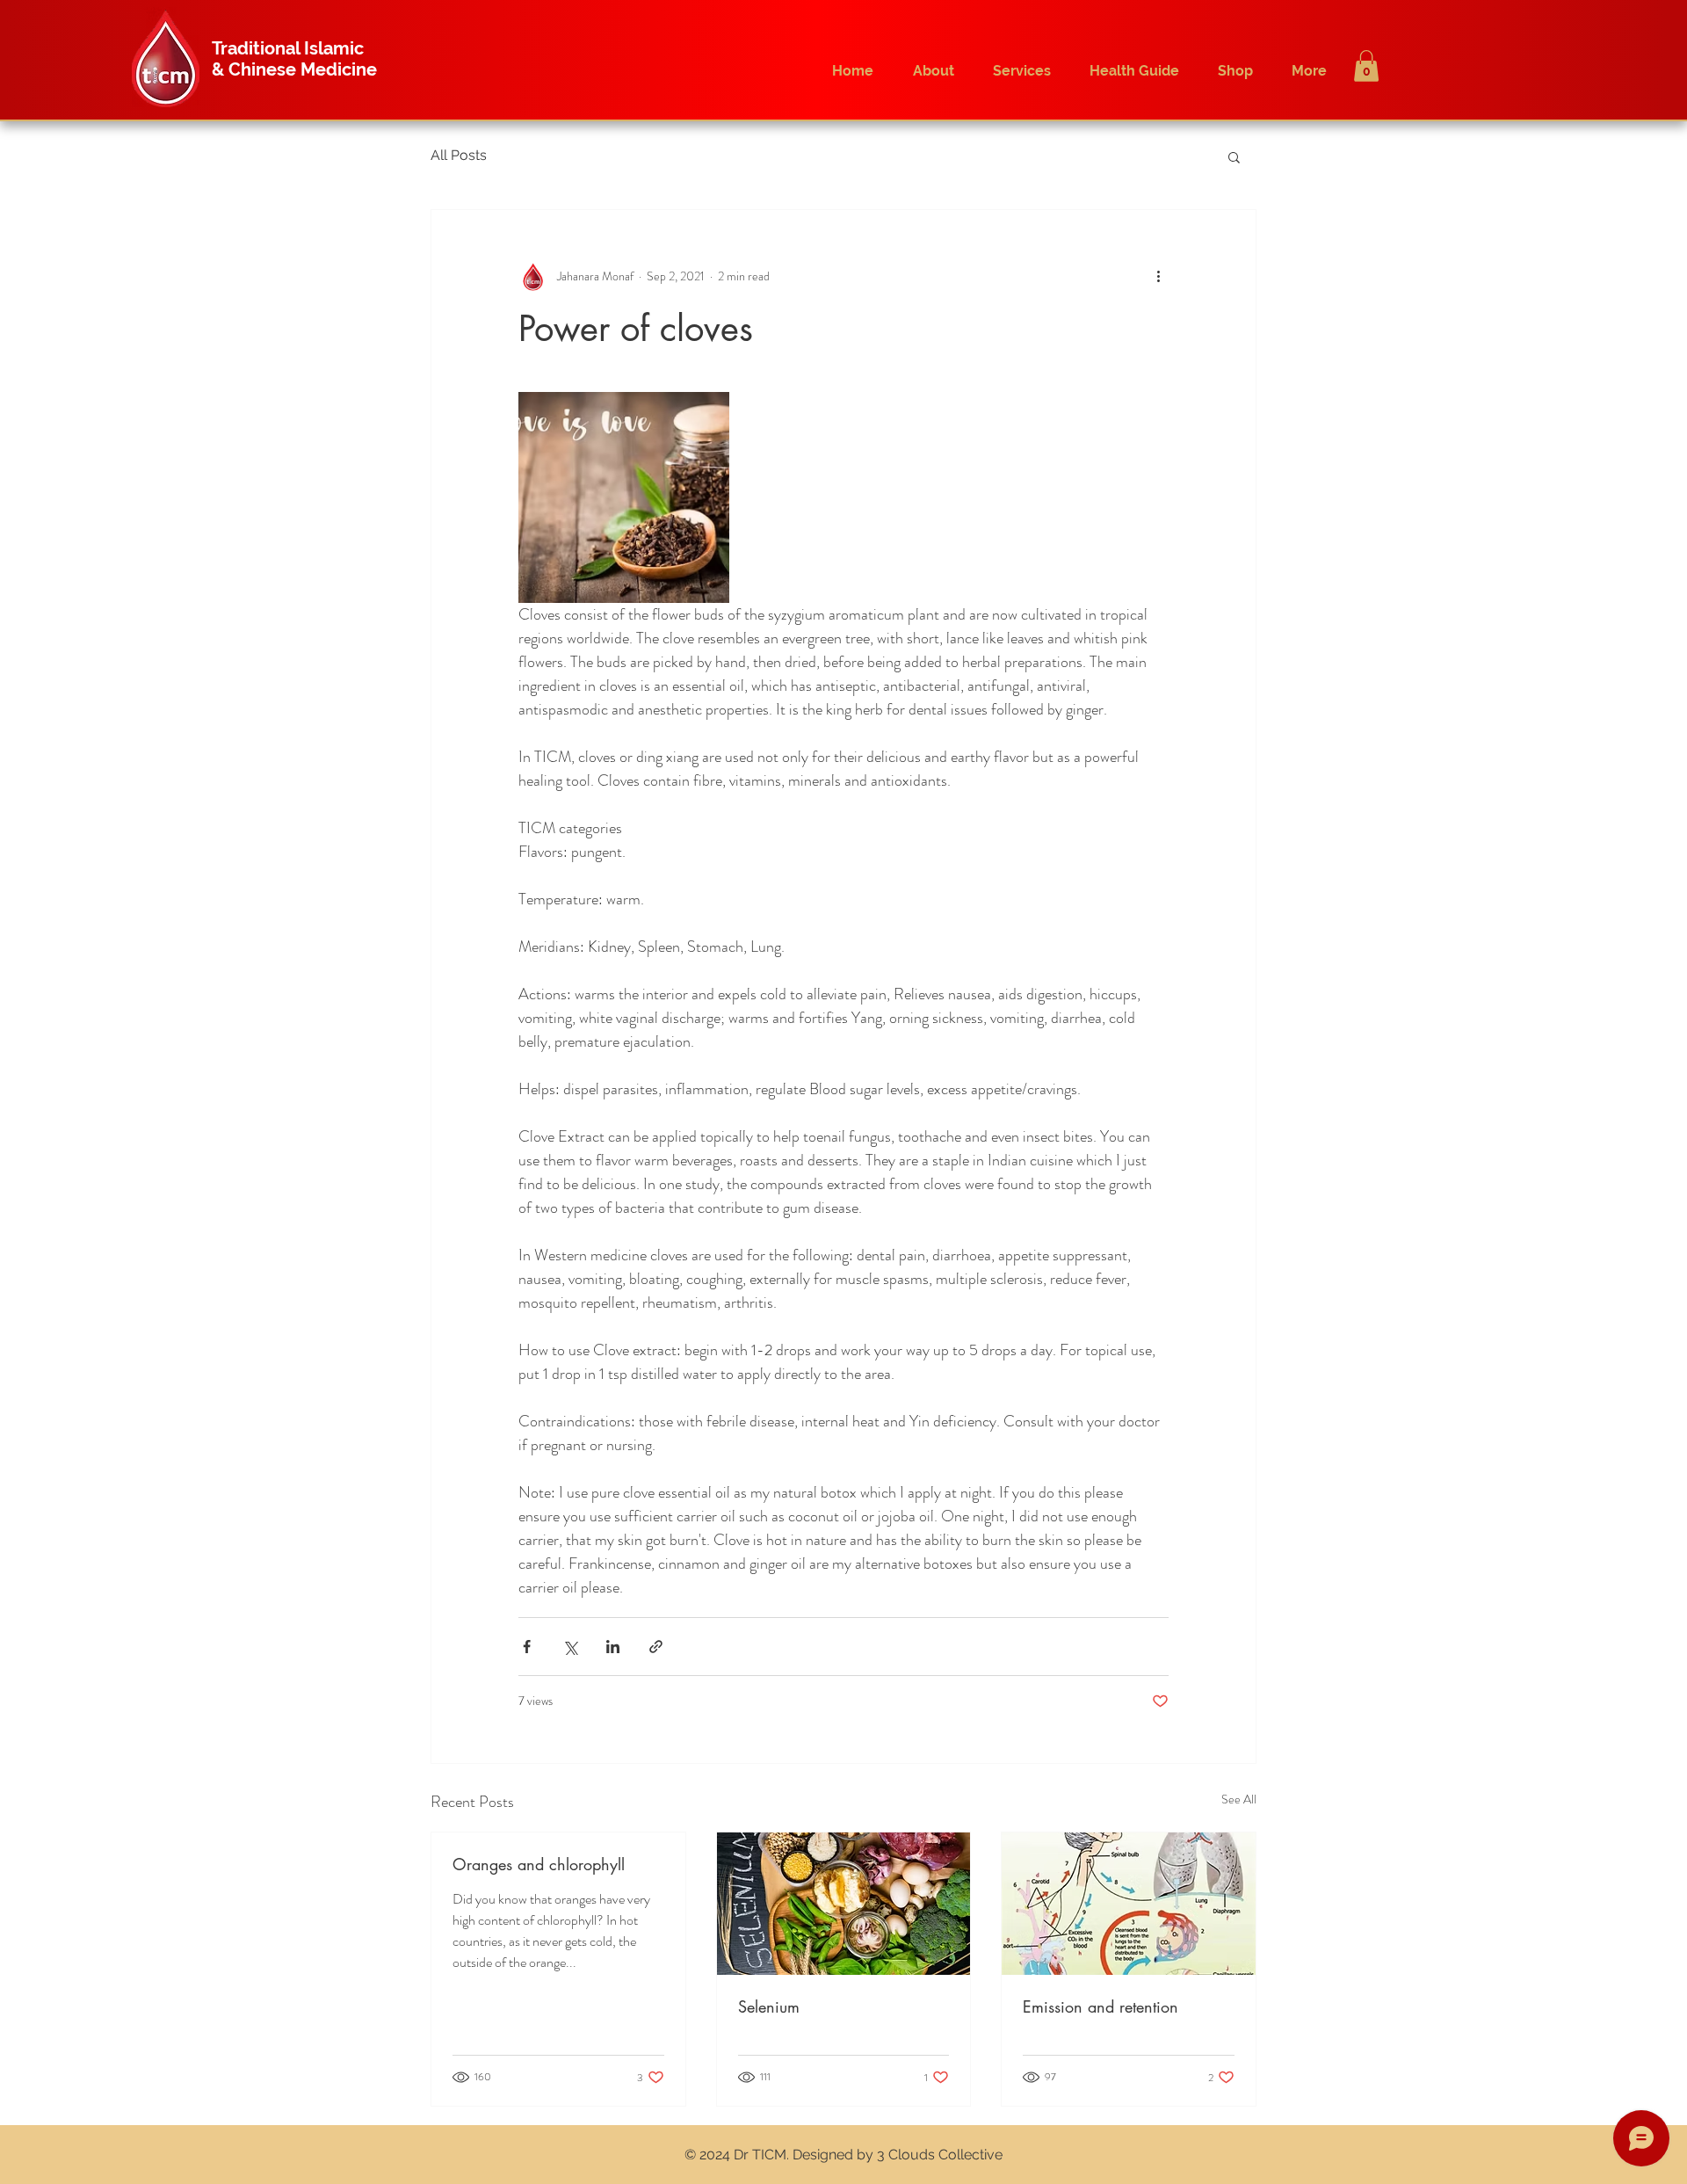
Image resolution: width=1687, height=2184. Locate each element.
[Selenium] (844, 1904)
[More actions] (1158, 277)
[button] (1366, 66)
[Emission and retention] (1129, 1904)
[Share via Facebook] (527, 1647)
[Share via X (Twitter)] (570, 1647)
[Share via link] (656, 1647)
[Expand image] (624, 497)
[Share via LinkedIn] (613, 1647)
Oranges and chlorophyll (539, 1864)
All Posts (459, 155)
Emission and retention (1101, 2006)
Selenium (769, 2006)
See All (1239, 1799)
